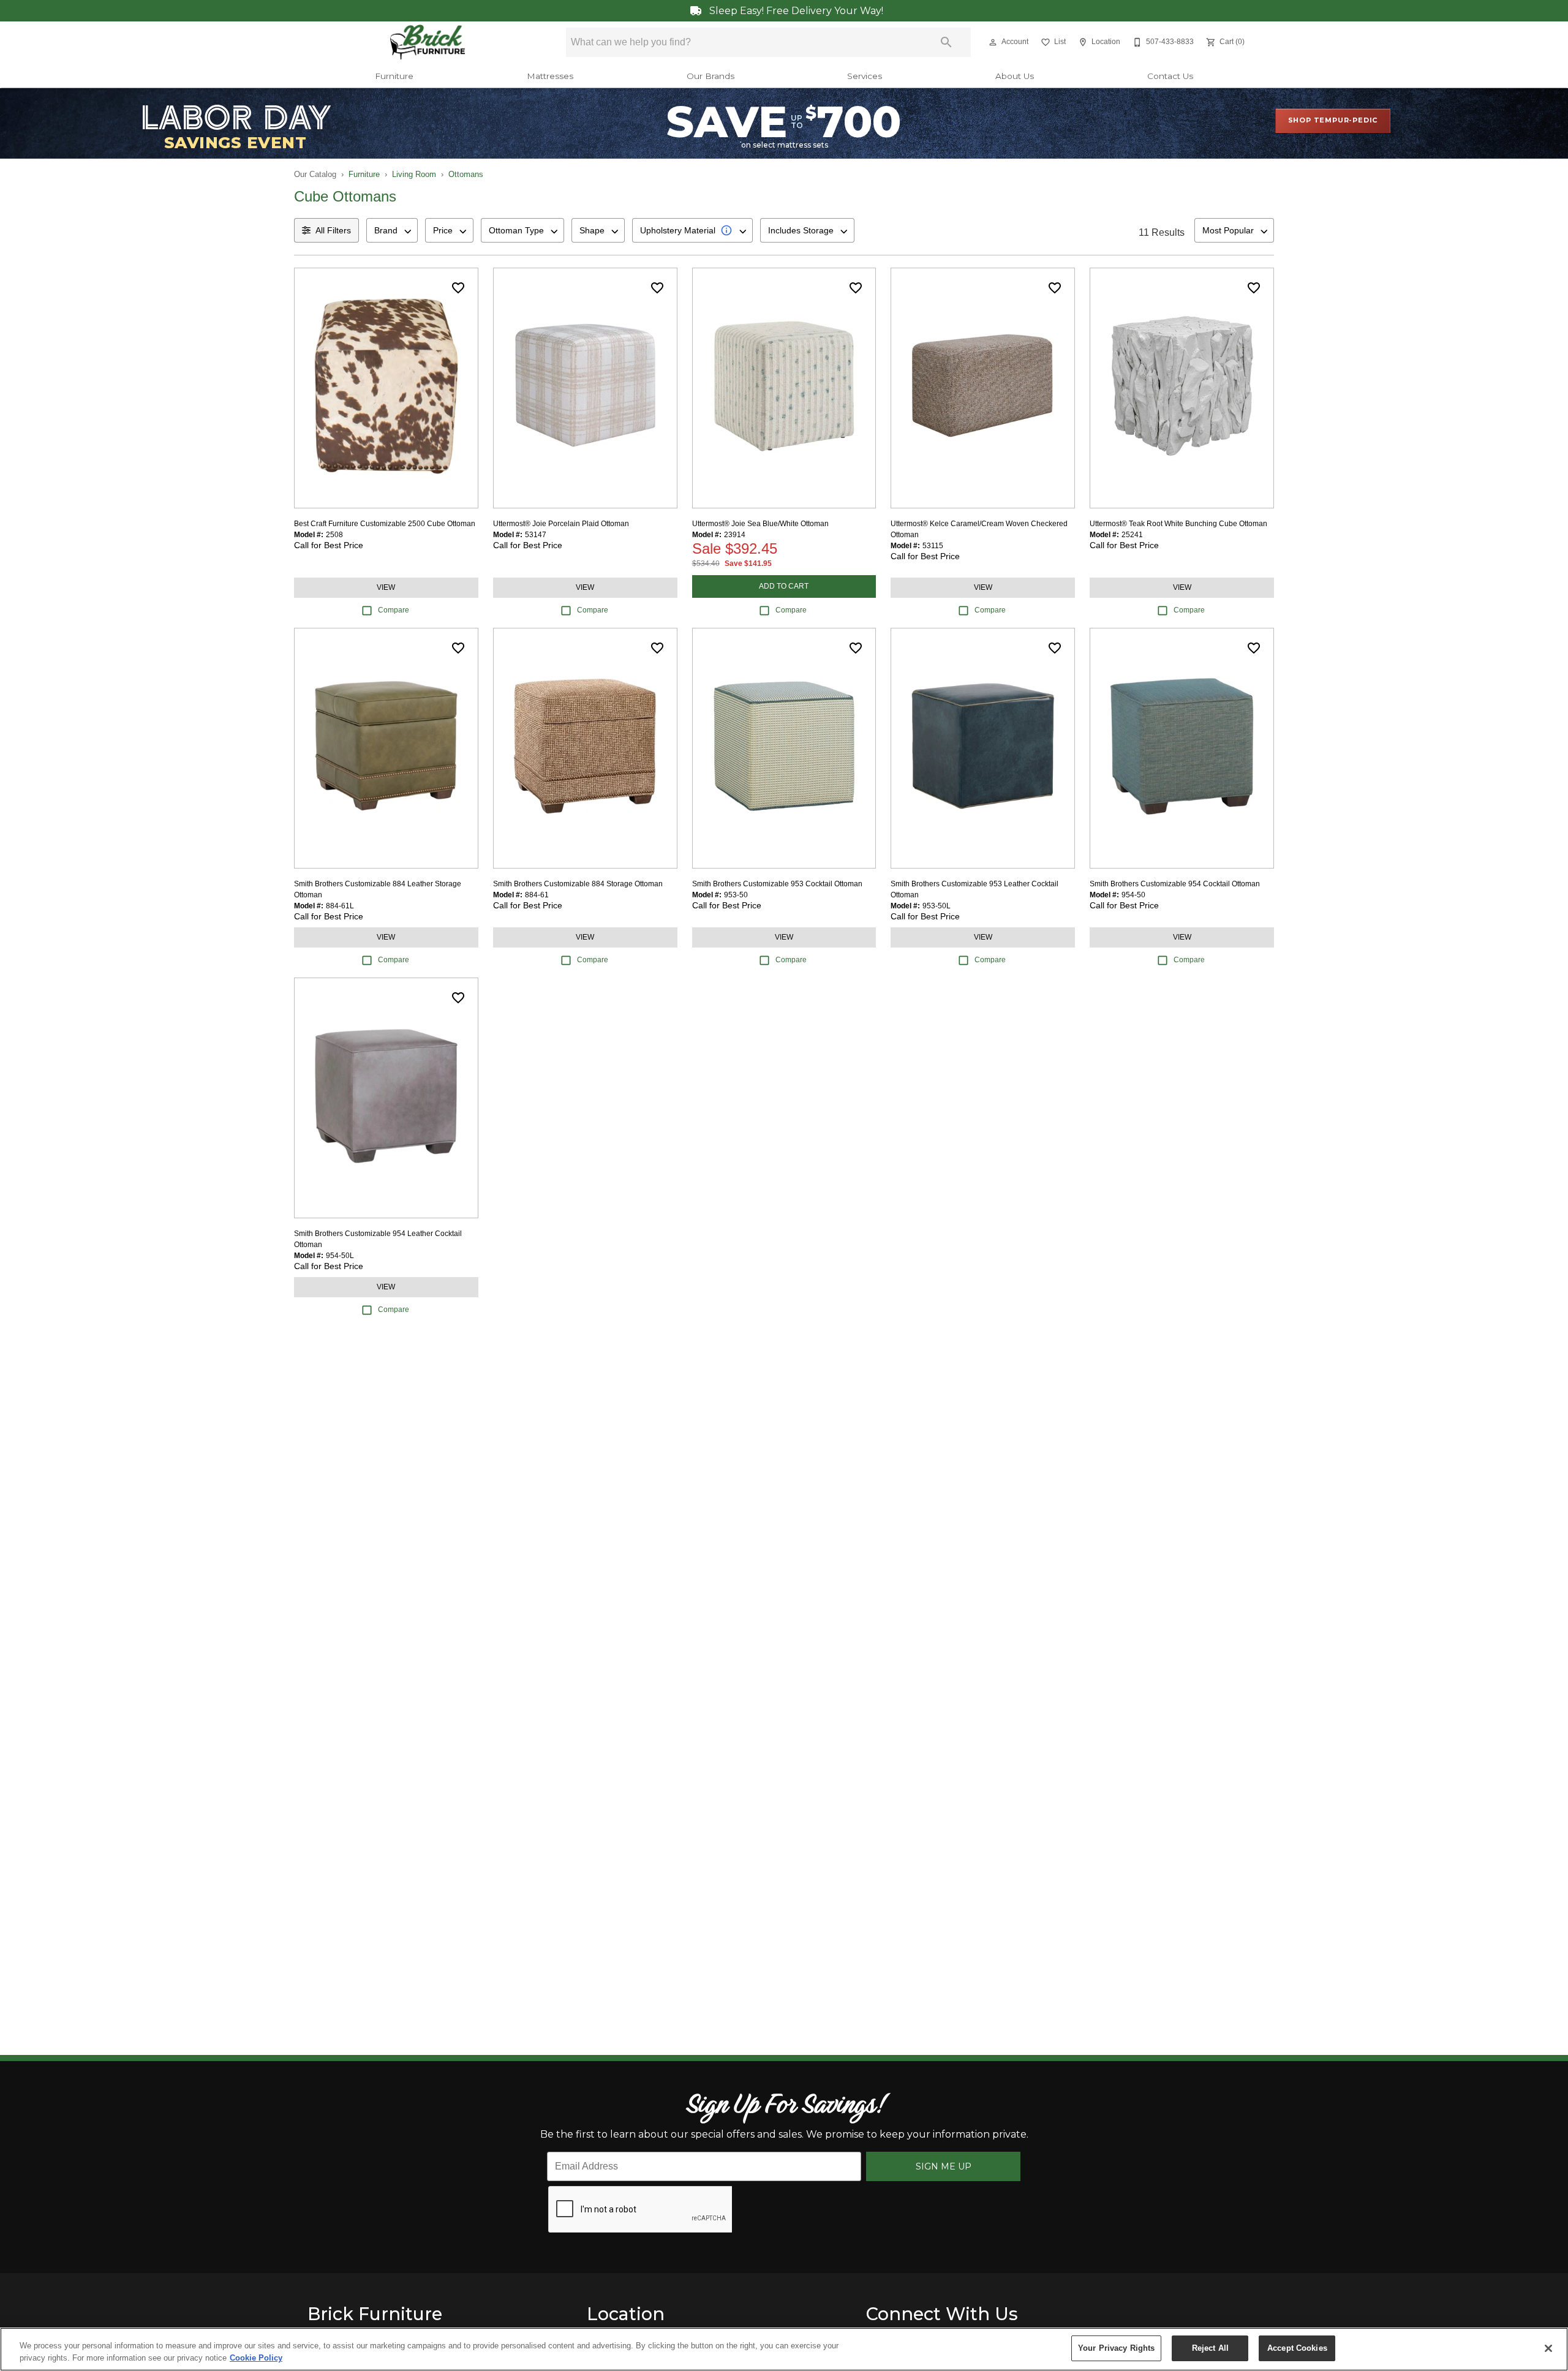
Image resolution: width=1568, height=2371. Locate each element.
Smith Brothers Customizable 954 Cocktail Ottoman (1175, 884)
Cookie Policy (256, 2358)
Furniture (394, 76)
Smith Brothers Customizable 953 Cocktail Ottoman (777, 884)
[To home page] (428, 42)
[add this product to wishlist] (458, 288)
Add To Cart (784, 586)
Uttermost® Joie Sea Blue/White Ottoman (760, 524)
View (386, 587)
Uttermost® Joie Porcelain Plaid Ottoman (561, 524)
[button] (993, 42)
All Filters (333, 230)
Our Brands (710, 76)
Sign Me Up (944, 2166)
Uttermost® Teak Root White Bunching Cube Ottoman (1178, 524)
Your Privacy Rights (1116, 2348)
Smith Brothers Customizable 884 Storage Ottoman (578, 884)
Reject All (1210, 2348)
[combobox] (392, 230)
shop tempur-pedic (1333, 120)
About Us (1015, 76)
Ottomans (466, 174)
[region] (784, 2349)
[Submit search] (946, 42)
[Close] (1548, 2348)
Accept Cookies (1297, 2348)
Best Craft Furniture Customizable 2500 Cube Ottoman (385, 524)
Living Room (414, 174)
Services (865, 76)
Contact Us (1170, 76)
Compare (394, 610)
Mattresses (550, 76)
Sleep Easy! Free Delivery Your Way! (795, 11)
